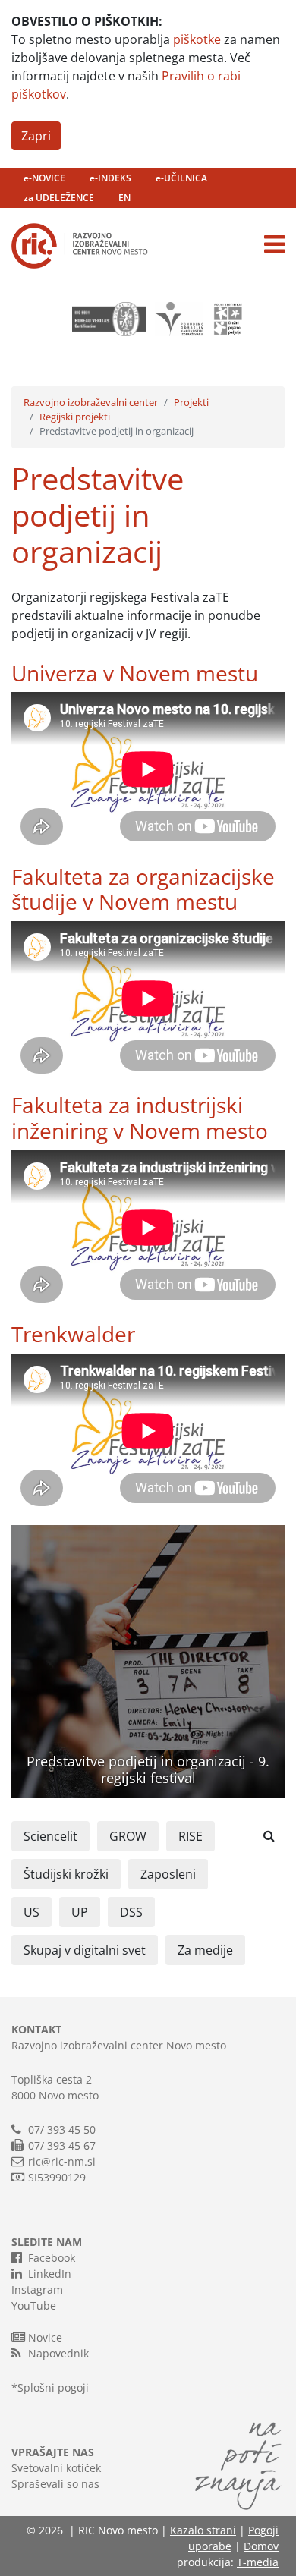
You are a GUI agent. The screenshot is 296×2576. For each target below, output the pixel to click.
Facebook (52, 2258)
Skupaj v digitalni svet (85, 1950)
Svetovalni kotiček (56, 2468)
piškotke (197, 39)
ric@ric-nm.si (62, 2161)
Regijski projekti (75, 417)
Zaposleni (168, 1874)
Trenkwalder (73, 1334)
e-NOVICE (44, 178)
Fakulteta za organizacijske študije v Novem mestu (143, 889)
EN (124, 198)
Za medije (205, 1950)
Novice (45, 2337)
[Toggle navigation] (274, 244)
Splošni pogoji (53, 2387)
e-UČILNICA (181, 178)
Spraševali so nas (55, 2484)
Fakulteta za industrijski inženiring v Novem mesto (140, 1118)
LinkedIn (50, 2274)
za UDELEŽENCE (59, 198)
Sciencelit (50, 1836)
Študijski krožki (66, 1874)
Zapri (36, 136)
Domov (261, 2546)
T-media (258, 2562)
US (31, 1912)
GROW (128, 1836)
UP (80, 1912)
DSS (131, 1912)
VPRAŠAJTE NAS (53, 2452)
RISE (191, 1836)
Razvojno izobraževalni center (91, 402)
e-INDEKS (110, 178)
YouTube (34, 2306)
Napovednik (58, 2353)
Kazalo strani (203, 2530)
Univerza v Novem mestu (135, 673)
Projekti (191, 402)
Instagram (37, 2290)
